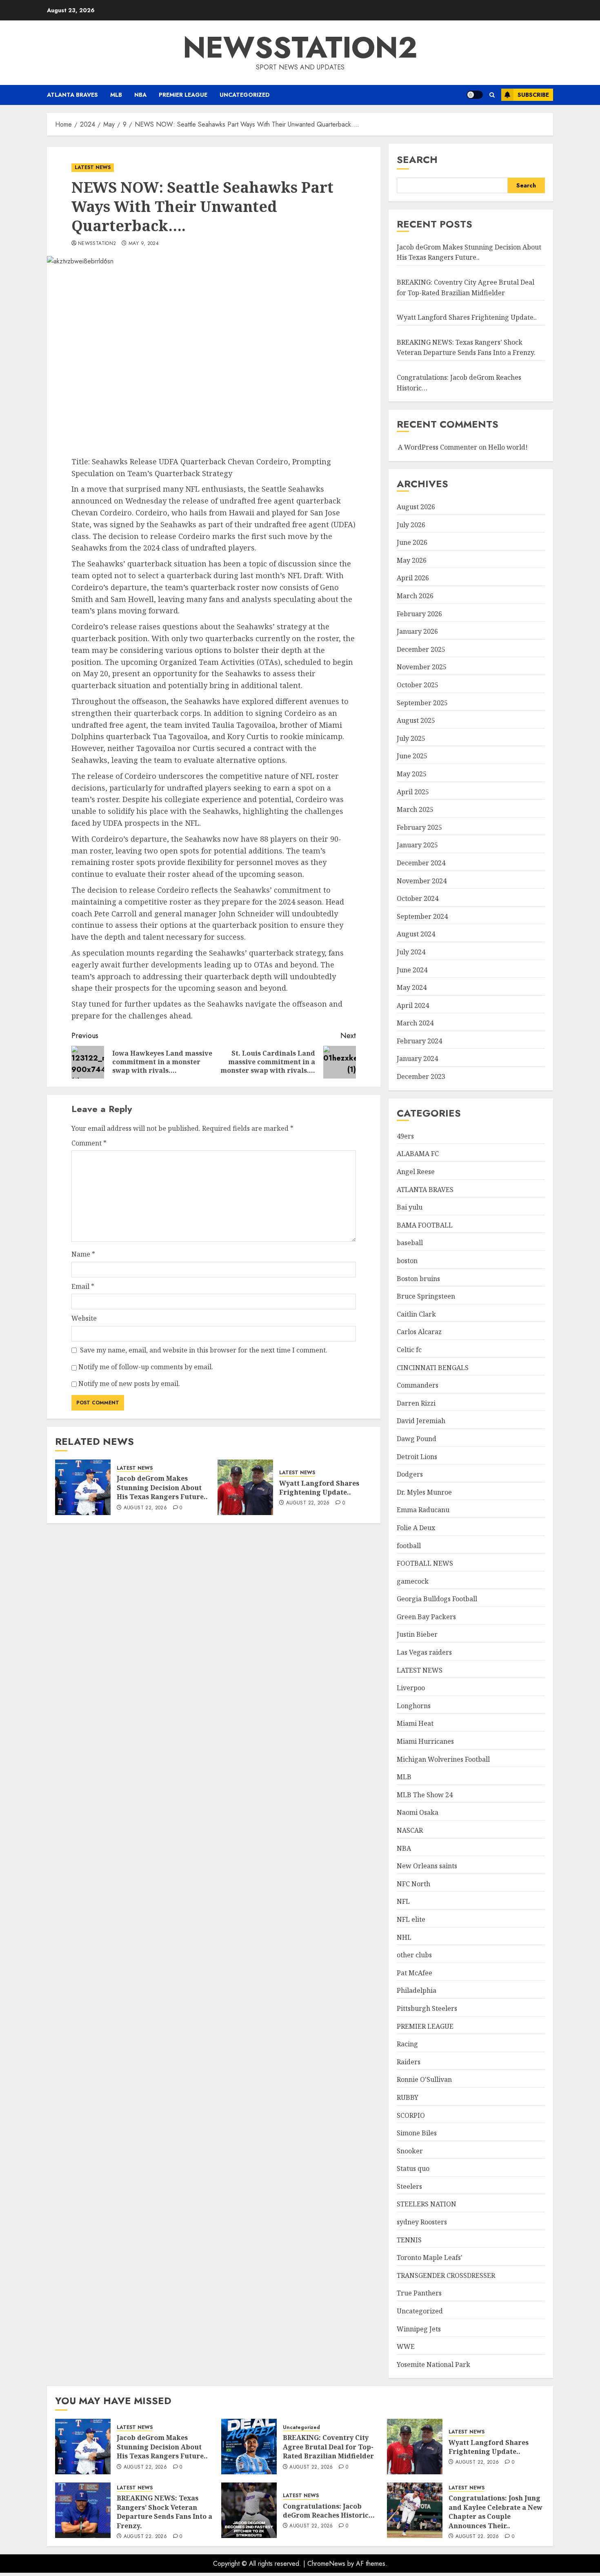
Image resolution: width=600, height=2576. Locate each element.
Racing (407, 2044)
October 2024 (418, 898)
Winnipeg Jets (419, 2329)
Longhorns (414, 1706)
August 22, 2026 (145, 1508)
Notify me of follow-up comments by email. (146, 1367)
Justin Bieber (417, 1634)
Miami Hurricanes (425, 1741)
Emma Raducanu (423, 1510)
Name (83, 1254)
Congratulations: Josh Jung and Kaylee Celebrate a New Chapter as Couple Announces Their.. (496, 2512)
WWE (406, 2346)
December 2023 (421, 1076)
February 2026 (419, 614)
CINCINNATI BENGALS (433, 1368)
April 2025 (413, 792)
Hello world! (508, 447)
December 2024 (421, 863)
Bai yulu (410, 1207)
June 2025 (412, 756)
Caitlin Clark (416, 1314)
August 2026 (416, 507)
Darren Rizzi (416, 1403)
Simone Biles (417, 2133)
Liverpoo (411, 1688)
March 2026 (415, 596)
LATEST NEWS (93, 167)
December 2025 (421, 649)
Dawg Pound (417, 1439)
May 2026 (412, 560)
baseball (410, 1243)
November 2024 (422, 881)
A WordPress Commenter (438, 447)
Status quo (413, 2168)
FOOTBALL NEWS (425, 1563)
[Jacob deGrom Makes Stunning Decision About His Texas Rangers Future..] (83, 1487)
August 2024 (416, 934)
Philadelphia (417, 1990)
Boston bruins (418, 1279)
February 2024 (419, 1041)
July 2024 (411, 952)
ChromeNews (326, 2564)
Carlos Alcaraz (419, 1332)
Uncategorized (245, 95)
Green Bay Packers (426, 1617)
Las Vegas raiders (424, 1652)
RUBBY (408, 2097)
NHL (404, 1937)
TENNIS (409, 2240)
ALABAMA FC (418, 1154)
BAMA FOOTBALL (425, 1225)
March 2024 (415, 1023)
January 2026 (417, 631)
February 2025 (419, 827)
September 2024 (422, 916)
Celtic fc (409, 1350)
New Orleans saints (427, 1866)
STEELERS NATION (427, 2204)
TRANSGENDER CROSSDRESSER (446, 2275)
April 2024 (413, 1005)
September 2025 (422, 703)
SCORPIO (411, 2115)
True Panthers (419, 2293)
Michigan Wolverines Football (443, 1759)
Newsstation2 (97, 244)
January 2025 (417, 845)
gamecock (413, 1581)
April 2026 (413, 578)
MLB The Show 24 (425, 1795)
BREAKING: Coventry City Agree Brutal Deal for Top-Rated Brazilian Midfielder (328, 2447)
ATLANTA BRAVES (72, 95)
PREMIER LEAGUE (183, 95)
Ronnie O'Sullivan (424, 2079)
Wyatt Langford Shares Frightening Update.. (319, 1488)
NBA (140, 95)
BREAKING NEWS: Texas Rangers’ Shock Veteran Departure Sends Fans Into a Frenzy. (466, 348)
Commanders (418, 1385)
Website (84, 1318)
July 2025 (411, 738)
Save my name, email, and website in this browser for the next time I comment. (204, 1350)
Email (83, 1286)
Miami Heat (415, 1723)
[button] (492, 95)
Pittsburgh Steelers (427, 2008)
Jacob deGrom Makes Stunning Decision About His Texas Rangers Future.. (162, 1487)
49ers (405, 1136)
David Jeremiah (421, 1421)
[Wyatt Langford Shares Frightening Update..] (245, 1487)
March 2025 (415, 809)
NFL (403, 1901)
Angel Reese (416, 1172)
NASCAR (410, 1830)
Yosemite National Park (433, 2364)
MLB (116, 95)
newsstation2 (300, 47)
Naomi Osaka (418, 1812)
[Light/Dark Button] (475, 95)
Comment (89, 1143)
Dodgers (410, 1474)
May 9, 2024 (144, 244)
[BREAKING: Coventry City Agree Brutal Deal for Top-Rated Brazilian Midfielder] (249, 2447)
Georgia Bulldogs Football (437, 1599)
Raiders (409, 2062)
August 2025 (416, 720)
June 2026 (412, 542)
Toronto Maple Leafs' (430, 2257)
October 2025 (418, 685)
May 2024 (412, 987)
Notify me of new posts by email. (129, 1384)
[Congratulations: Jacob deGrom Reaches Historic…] (249, 2510)
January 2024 (417, 1058)
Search (417, 159)
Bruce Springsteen (426, 1296)
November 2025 (422, 667)
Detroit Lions (417, 1457)
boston (407, 1261)
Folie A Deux (416, 1528)
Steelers (409, 2186)
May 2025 (412, 774)
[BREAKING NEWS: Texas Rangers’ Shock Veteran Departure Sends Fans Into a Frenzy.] (83, 2510)
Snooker (410, 2151)
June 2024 (412, 970)
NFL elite (411, 1919)
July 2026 (411, 525)
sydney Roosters (422, 2222)
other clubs (414, 1955)
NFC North (413, 1884)
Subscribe (533, 95)
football (409, 1546)
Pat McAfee (414, 1973)
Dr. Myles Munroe (424, 1492)
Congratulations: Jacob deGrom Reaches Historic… (329, 2511)
